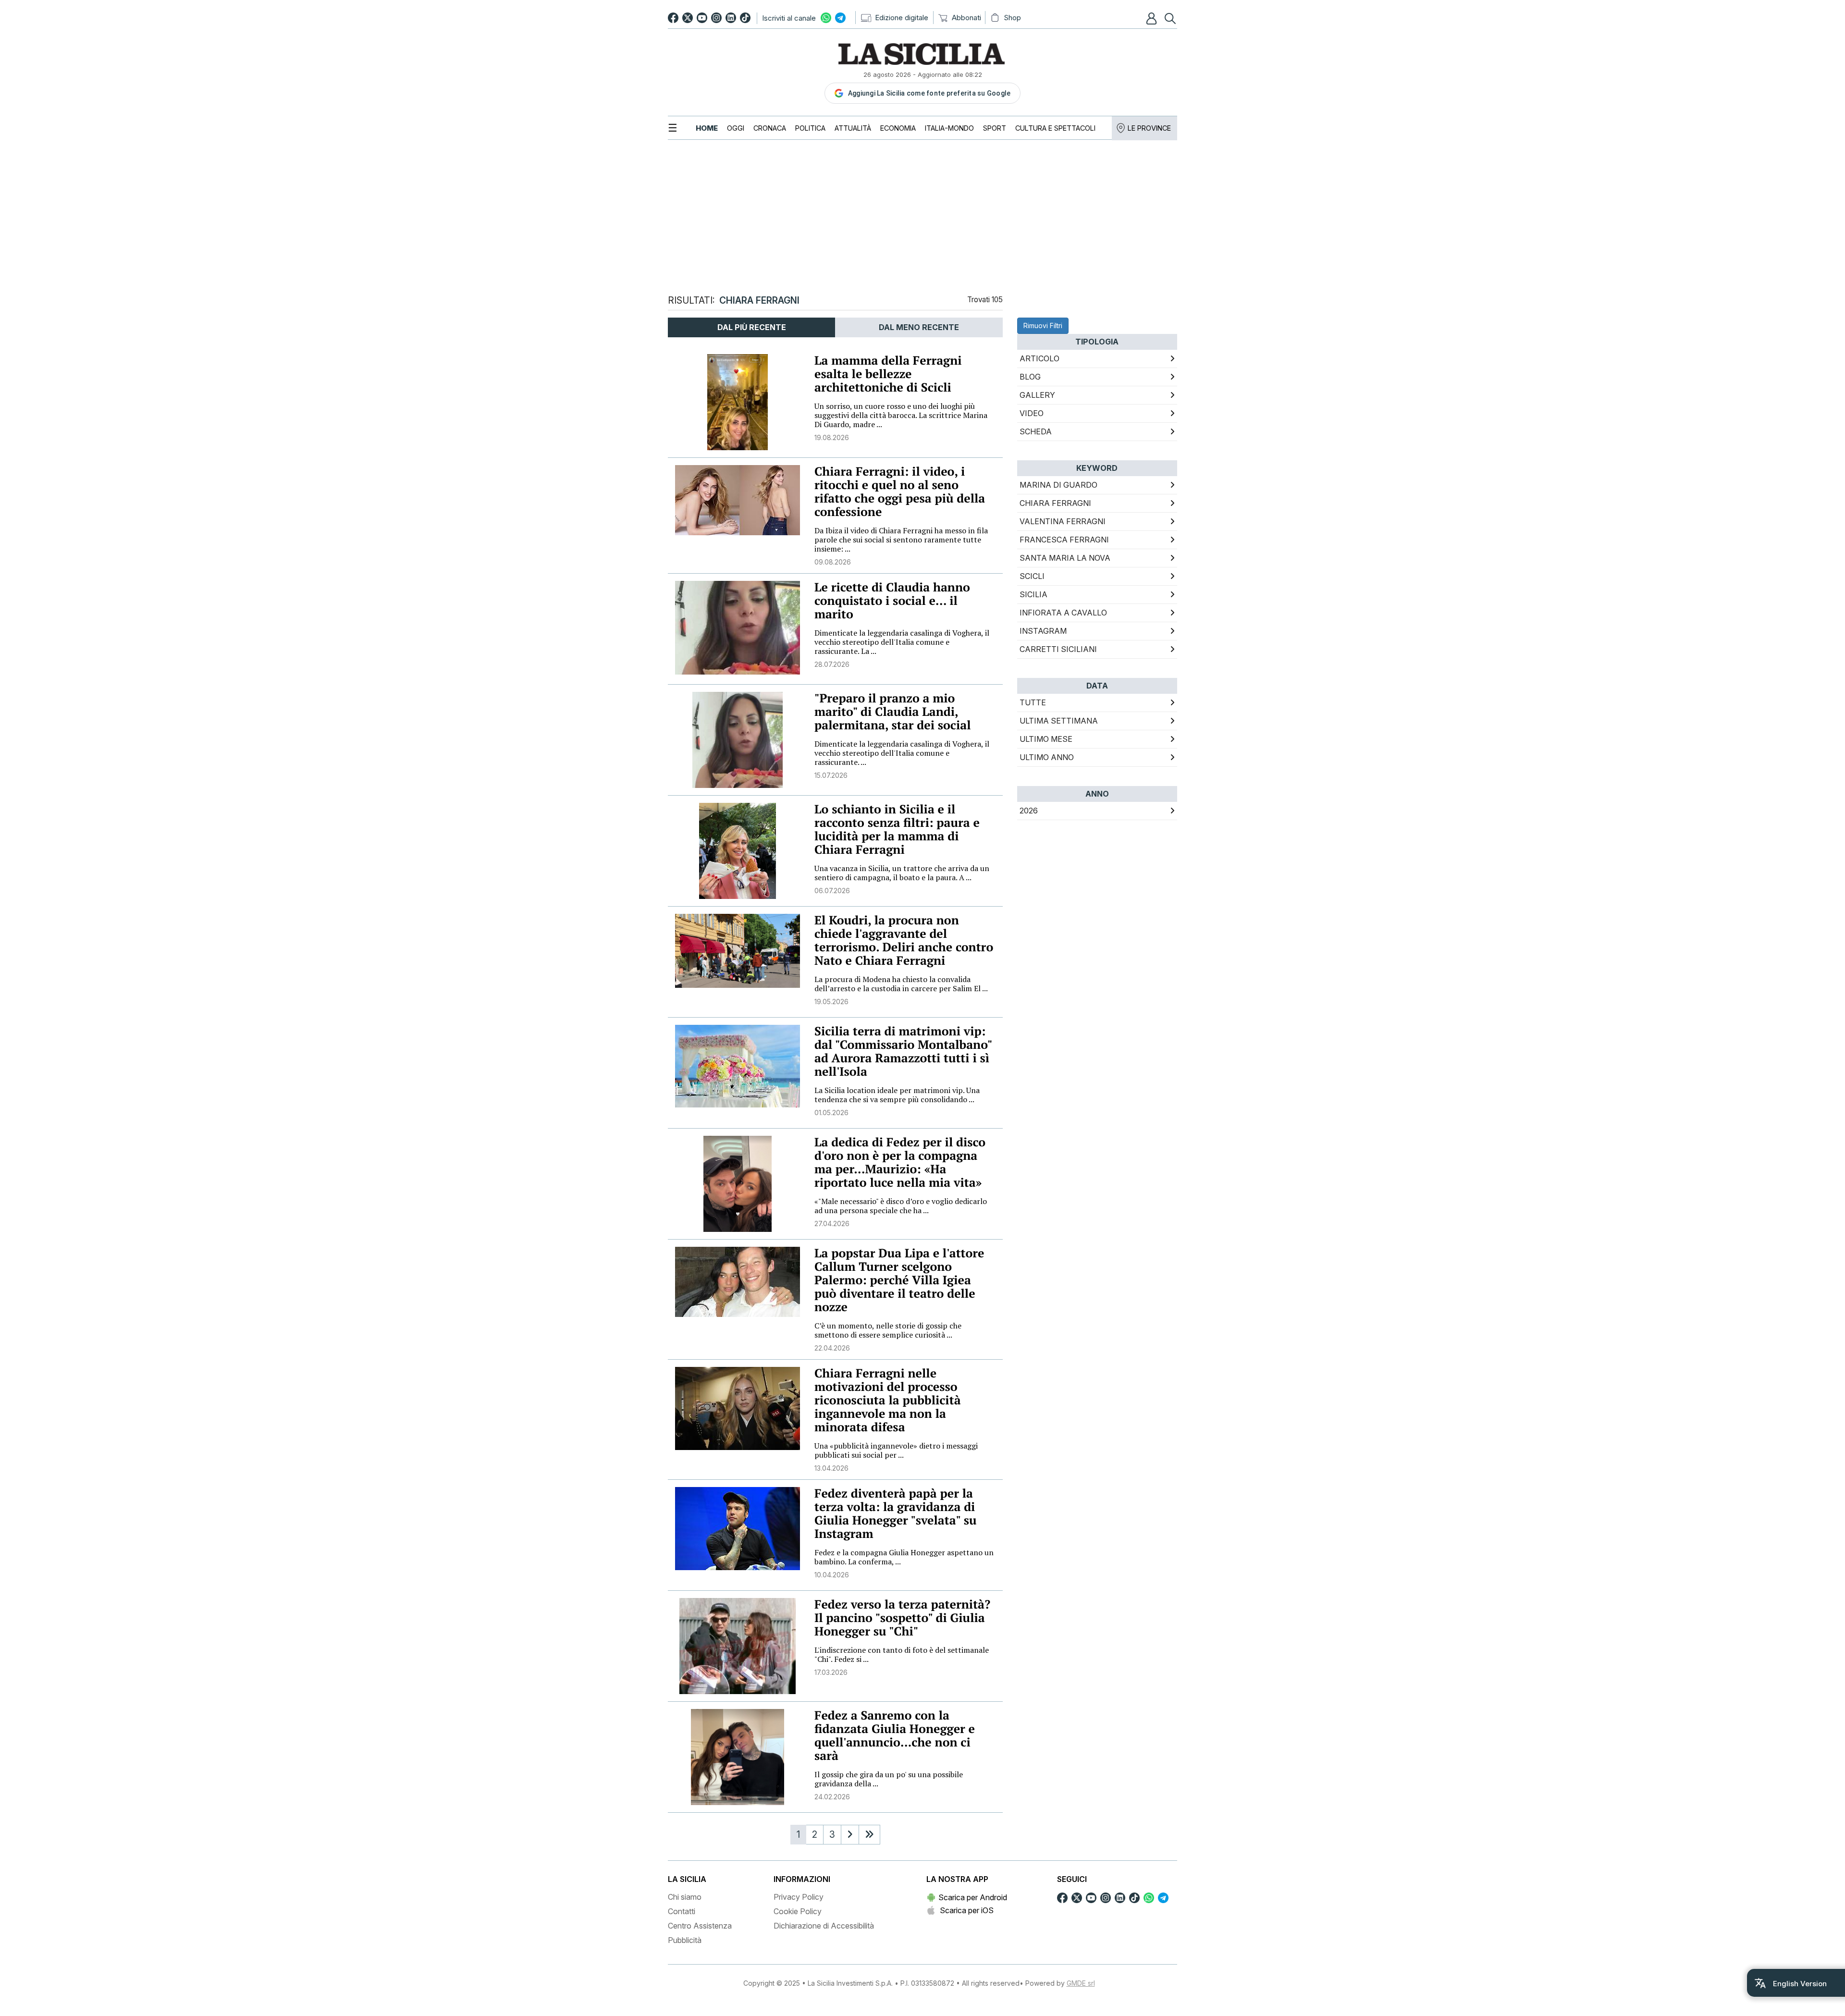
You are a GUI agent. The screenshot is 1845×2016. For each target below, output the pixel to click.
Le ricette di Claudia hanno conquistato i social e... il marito (892, 601)
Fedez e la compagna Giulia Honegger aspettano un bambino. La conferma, (904, 1557)
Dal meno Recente (919, 327)
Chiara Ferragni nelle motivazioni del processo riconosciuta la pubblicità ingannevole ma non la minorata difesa (888, 1400)
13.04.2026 (831, 1468)
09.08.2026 (833, 562)
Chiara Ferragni (1055, 503)
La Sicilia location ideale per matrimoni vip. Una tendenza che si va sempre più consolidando (897, 1095)
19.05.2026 (831, 1002)
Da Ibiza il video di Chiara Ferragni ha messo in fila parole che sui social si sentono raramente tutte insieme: (901, 540)
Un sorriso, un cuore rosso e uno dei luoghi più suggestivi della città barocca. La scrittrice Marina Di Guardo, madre (901, 415)
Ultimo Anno (1047, 757)
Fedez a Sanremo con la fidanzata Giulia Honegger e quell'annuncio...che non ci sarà (895, 1736)
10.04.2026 (832, 1575)
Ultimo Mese (1046, 739)
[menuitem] (707, 128)
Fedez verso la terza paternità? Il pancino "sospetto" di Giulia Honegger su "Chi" (902, 1618)
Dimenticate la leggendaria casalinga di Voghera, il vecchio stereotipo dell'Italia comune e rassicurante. (902, 753)
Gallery (1037, 395)
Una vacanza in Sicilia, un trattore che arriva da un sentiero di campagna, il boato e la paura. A (902, 873)
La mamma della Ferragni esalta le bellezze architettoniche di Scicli (888, 374)
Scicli (1032, 576)
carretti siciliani (1058, 649)
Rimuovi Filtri (1043, 326)
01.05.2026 (831, 1112)
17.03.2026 (831, 1672)
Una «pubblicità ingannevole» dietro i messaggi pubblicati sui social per (896, 1450)
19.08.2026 (832, 437)
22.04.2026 (832, 1348)
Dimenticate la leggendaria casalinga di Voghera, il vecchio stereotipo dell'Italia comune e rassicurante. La (902, 642)
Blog (1030, 377)
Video (1032, 413)
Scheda (1036, 431)
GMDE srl (1081, 1983)
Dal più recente (752, 327)
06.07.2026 (832, 891)
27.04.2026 (832, 1223)
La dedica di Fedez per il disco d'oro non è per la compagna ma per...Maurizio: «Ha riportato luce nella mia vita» (900, 1162)
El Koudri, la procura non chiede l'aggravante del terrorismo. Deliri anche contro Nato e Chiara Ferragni (904, 940)
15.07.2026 (831, 775)
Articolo (1039, 358)
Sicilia (1033, 594)
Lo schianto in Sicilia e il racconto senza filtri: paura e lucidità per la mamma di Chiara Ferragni (897, 830)
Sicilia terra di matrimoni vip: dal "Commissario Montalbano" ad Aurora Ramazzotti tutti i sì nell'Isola (903, 1051)
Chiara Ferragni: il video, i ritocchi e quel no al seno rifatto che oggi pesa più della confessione (900, 492)
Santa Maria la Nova (1065, 558)
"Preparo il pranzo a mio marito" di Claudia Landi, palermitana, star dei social (892, 712)
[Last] (869, 1835)
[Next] (850, 1835)
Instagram (1043, 631)
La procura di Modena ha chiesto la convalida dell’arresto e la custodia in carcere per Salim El (901, 984)
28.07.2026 (832, 664)
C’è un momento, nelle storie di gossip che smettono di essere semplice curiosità (888, 1330)
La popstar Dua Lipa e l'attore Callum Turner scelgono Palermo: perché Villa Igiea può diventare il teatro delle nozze (899, 1280)
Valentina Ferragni (1063, 521)
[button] (1153, 18)
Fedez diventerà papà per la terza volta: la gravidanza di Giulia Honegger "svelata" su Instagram (896, 1514)
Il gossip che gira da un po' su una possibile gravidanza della (889, 1779)
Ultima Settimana (1059, 721)
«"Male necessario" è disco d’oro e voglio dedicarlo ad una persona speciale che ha (901, 1206)
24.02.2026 (832, 1797)
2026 (1029, 811)
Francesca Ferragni (1064, 540)
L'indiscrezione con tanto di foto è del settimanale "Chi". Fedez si (902, 1654)
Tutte (1033, 702)
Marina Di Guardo (1058, 485)
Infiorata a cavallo (1063, 613)
